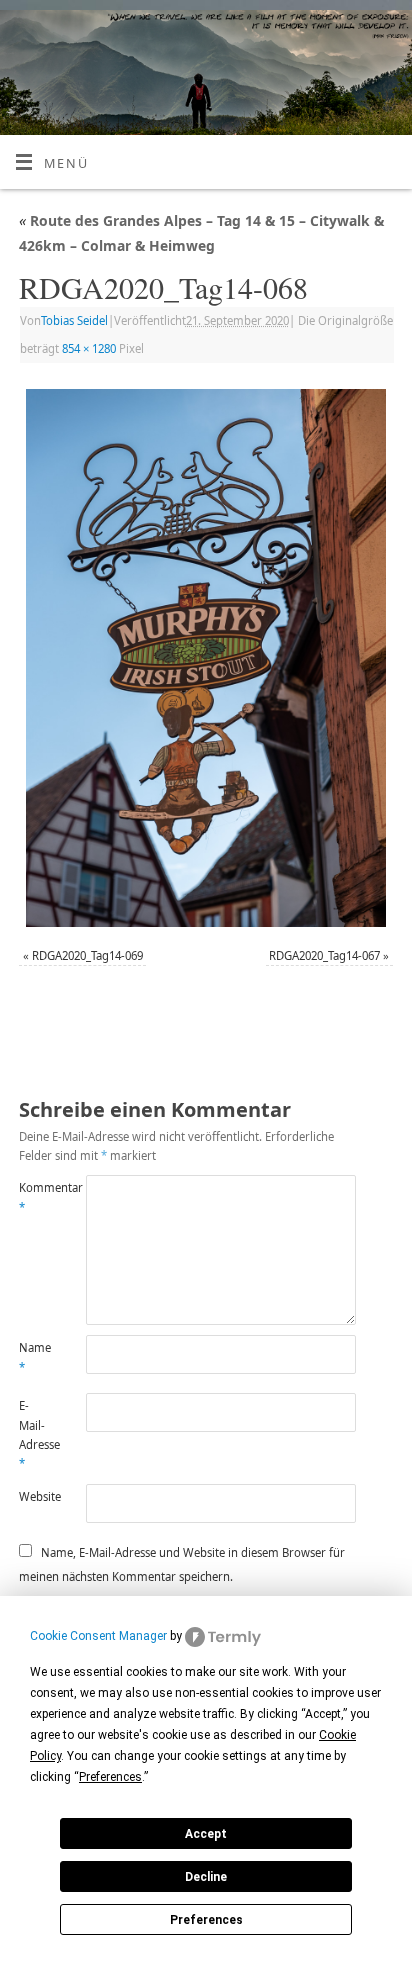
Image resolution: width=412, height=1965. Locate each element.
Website (36, 1496)
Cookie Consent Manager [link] (98, 1636)
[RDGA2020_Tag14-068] (206, 658)
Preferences (206, 1920)
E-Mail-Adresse (36, 1434)
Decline (206, 1877)
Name (35, 1357)
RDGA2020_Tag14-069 (87, 955)
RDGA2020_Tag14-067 (324, 955)
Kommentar (36, 1197)
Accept (206, 1834)
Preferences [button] (110, 1777)
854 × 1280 (89, 348)
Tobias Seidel (74, 320)
